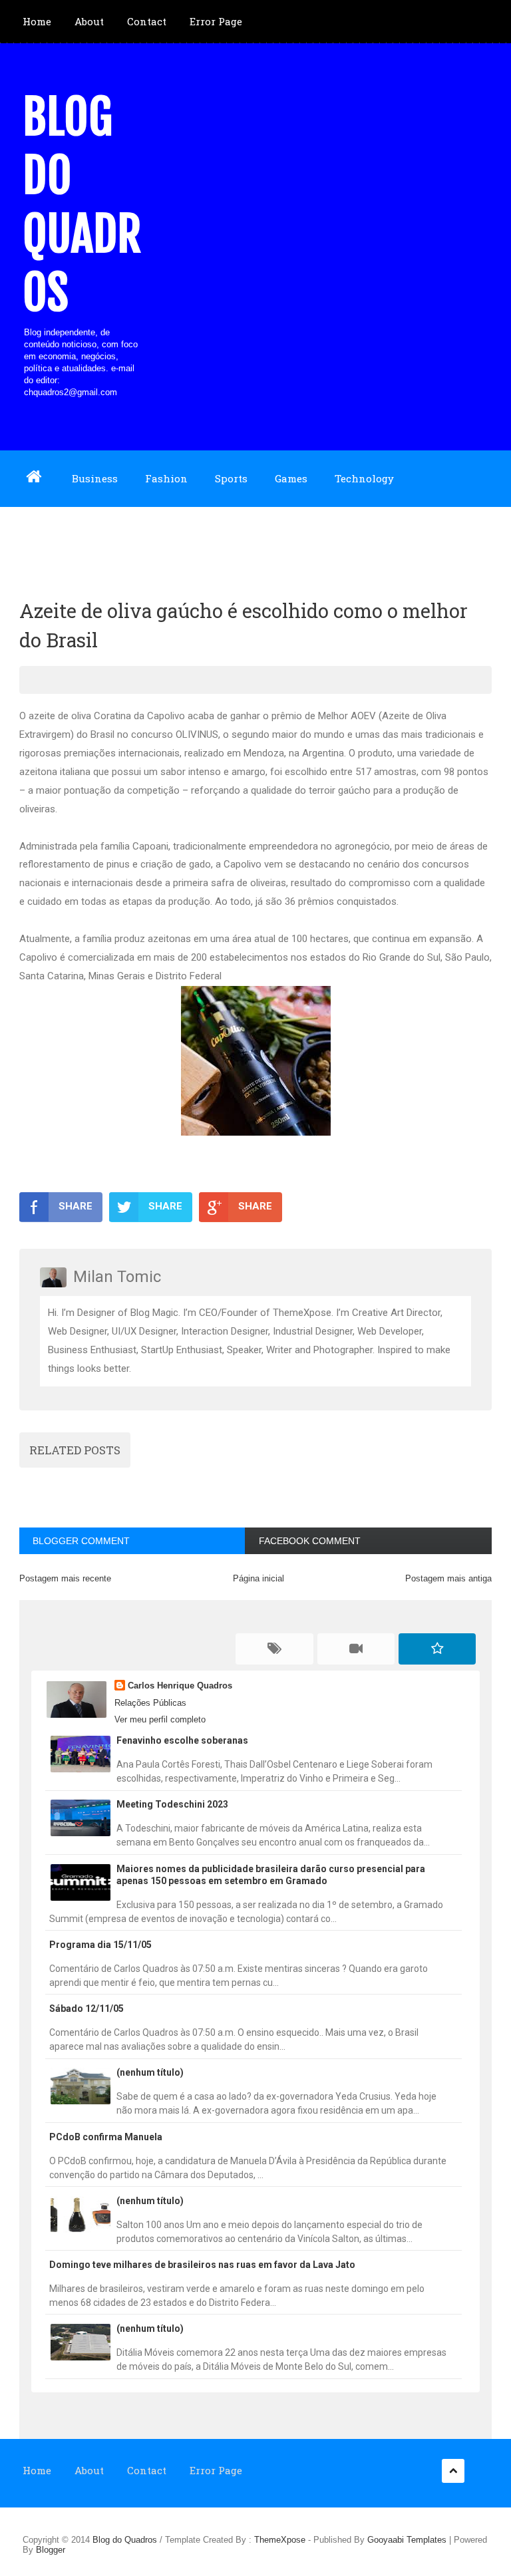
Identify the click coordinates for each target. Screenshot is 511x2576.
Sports (231, 478)
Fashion (166, 478)
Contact (147, 21)
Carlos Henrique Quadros (180, 1686)
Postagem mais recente (65, 1578)
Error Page (216, 21)
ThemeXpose (280, 2540)
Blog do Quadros (82, 205)
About (89, 21)
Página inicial (258, 1578)
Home (37, 21)
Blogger (51, 2550)
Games (291, 478)
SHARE (76, 1206)
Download (48, 534)
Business (95, 478)
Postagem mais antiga (448, 1578)
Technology (364, 478)
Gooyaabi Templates (407, 2540)
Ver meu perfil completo (160, 1719)
